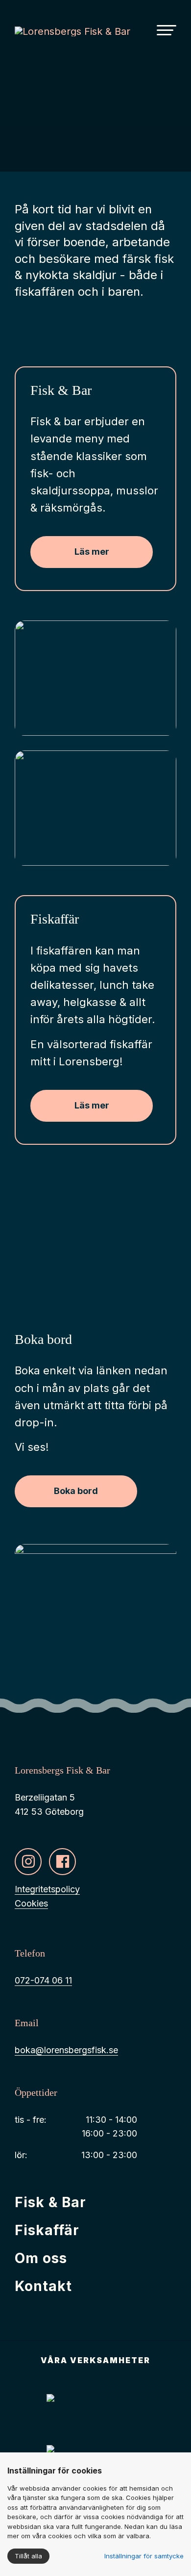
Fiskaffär (47, 2230)
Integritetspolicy (47, 1889)
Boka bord (76, 1491)
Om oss (41, 2258)
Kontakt (43, 2286)
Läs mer (92, 552)
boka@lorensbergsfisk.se (66, 2050)
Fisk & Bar (50, 2202)
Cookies (31, 1903)
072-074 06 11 (43, 1980)
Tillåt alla (28, 2556)
